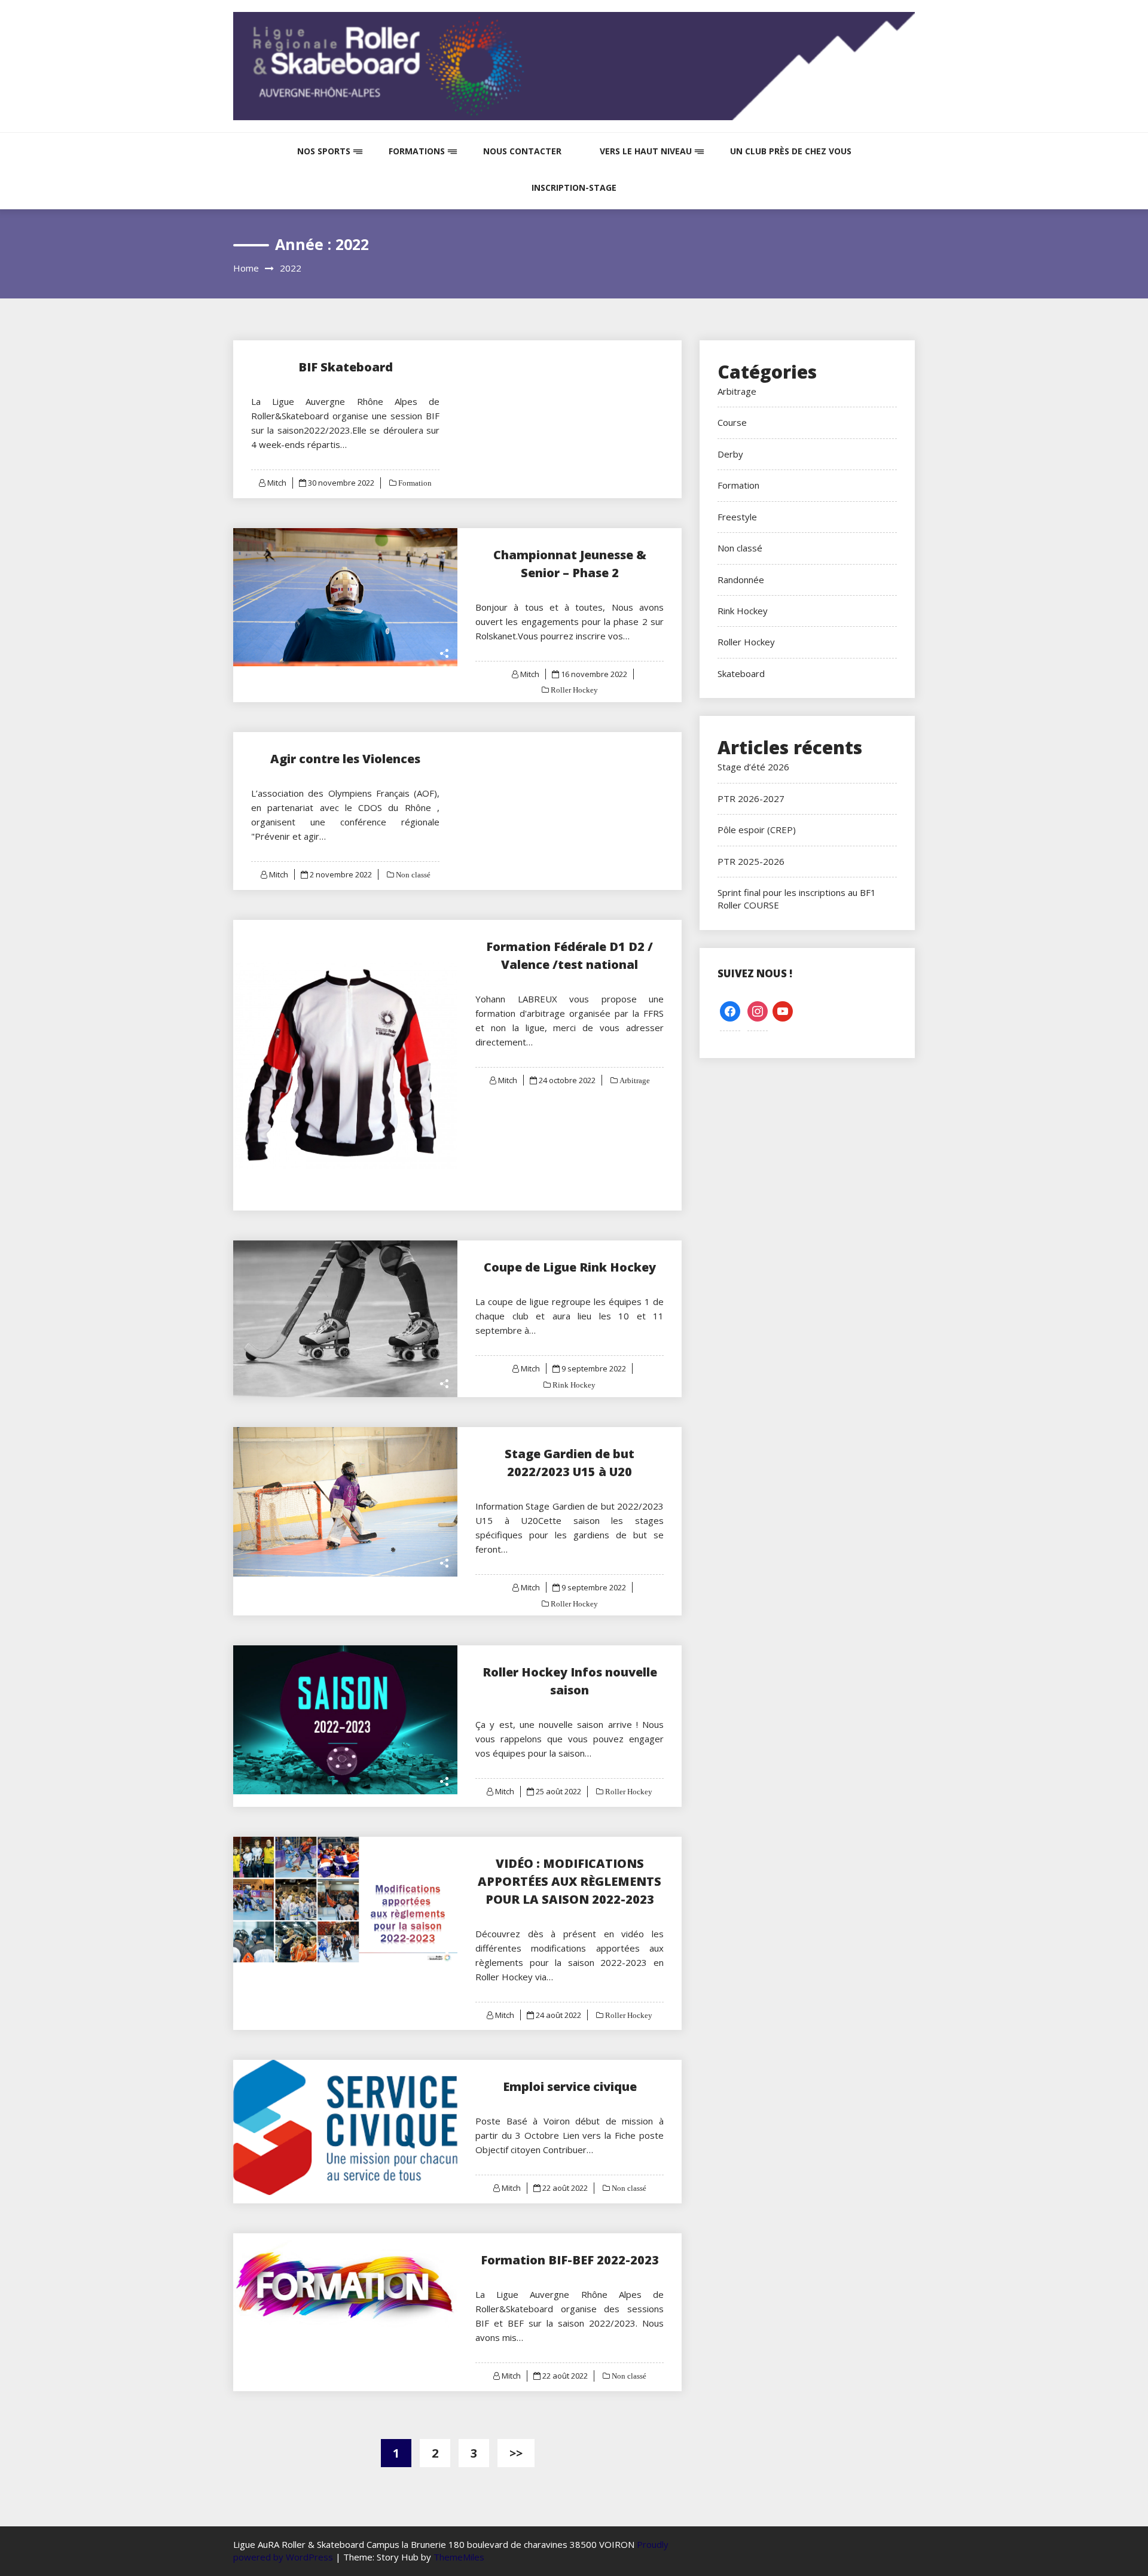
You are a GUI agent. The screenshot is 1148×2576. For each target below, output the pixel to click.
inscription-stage (574, 188)
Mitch (277, 483)
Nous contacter (522, 151)
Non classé (412, 875)
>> (516, 2453)
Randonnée (741, 580)
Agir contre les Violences (345, 759)
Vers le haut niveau (646, 151)
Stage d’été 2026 (753, 767)
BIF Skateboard (346, 367)
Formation (414, 483)
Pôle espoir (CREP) (757, 830)
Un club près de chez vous (791, 151)
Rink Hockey (573, 1385)
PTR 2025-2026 (751, 861)
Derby (730, 454)
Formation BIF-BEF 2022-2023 (570, 2260)
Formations (417, 151)
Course (732, 422)
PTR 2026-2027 (751, 798)
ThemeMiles (459, 2557)
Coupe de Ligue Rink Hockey (570, 1267)
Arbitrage (634, 1080)
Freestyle (737, 517)
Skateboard (741, 673)
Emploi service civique (570, 2086)
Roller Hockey (573, 690)
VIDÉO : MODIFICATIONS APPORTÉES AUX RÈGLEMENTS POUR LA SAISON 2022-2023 (570, 1881)
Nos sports (324, 151)
